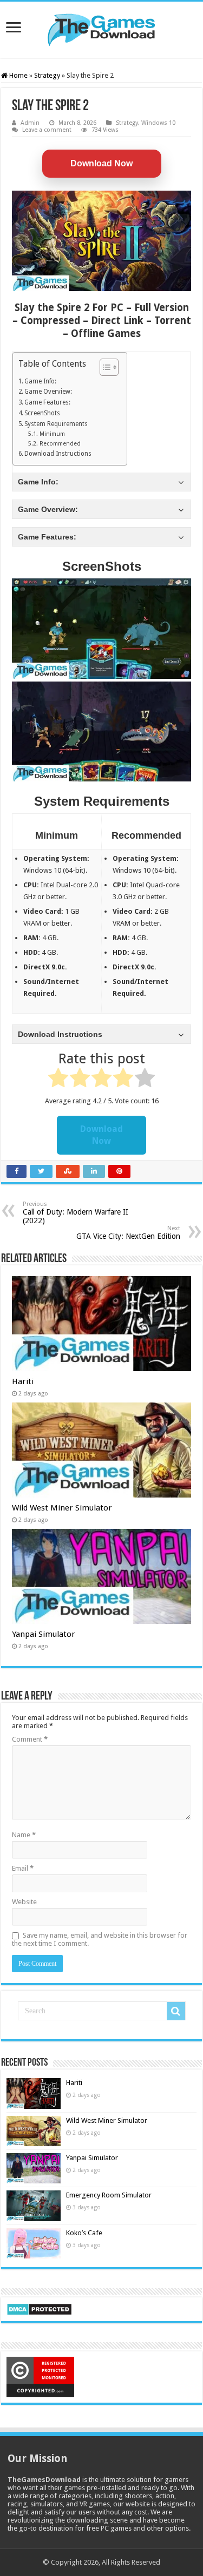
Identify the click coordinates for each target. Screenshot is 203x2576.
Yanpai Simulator (44, 1634)
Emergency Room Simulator (109, 2195)
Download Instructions (58, 454)
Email (23, 1868)
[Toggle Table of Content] (104, 367)
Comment (30, 1739)
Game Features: (47, 402)
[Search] (176, 2011)
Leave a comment (47, 130)
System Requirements (56, 424)
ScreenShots (42, 413)
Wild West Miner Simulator (62, 1508)
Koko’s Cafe (84, 2233)
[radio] (58, 1080)
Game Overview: (48, 392)
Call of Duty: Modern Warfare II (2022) (76, 1213)
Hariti (23, 1381)
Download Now (101, 163)
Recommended (60, 444)
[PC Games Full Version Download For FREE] (102, 28)
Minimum (52, 434)
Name (24, 1835)
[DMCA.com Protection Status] (39, 2308)
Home (18, 75)
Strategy (47, 75)
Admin (30, 123)
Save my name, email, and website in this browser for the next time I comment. (100, 1939)
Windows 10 (158, 123)
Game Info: (40, 381)
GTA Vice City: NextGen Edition (128, 1233)
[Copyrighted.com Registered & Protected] (40, 2376)
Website (24, 1902)
